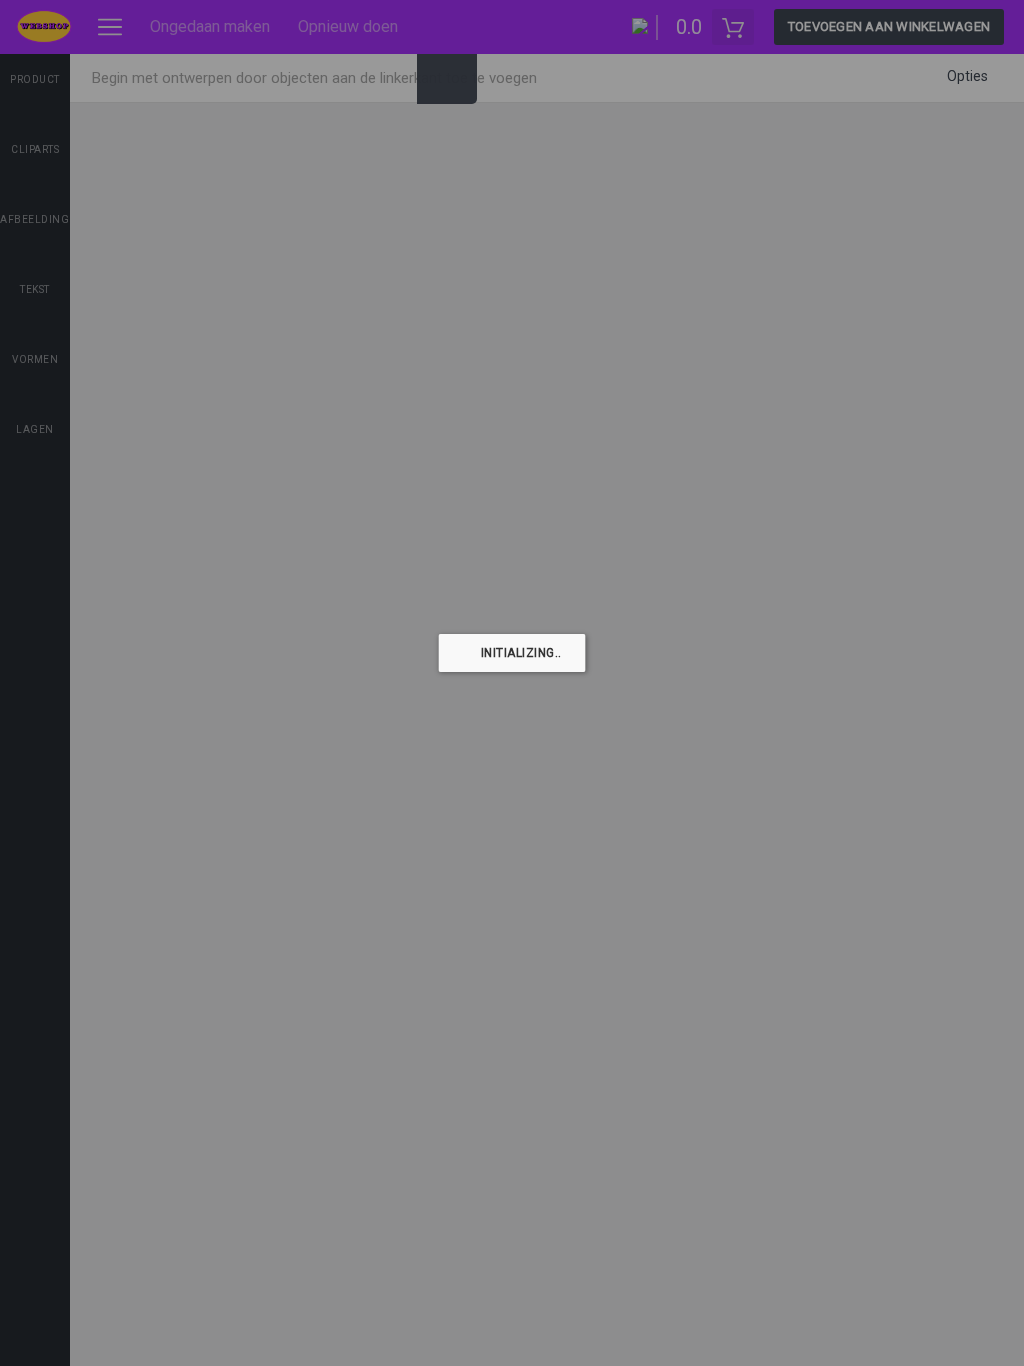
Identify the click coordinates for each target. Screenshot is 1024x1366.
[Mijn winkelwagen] (733, 27)
